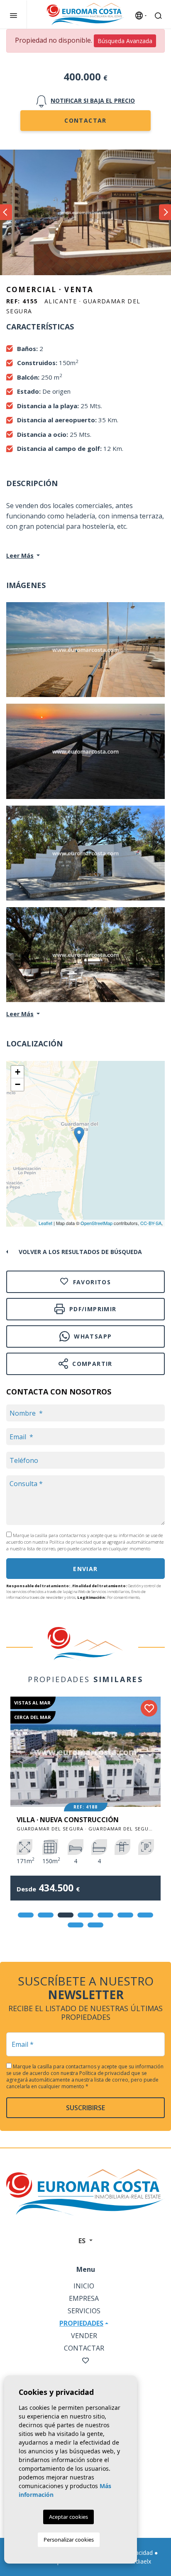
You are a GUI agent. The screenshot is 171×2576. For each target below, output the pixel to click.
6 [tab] (125, 1915)
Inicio (84, 2286)
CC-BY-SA (151, 1223)
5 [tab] (105, 1915)
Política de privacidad (71, 1542)
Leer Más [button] (20, 1014)
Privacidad (139, 2553)
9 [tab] (95, 1925)
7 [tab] (145, 1915)
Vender (84, 2336)
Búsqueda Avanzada (125, 41)
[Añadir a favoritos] (149, 1708)
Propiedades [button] (81, 2323)
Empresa (84, 2298)
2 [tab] (46, 1915)
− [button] (18, 1084)
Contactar (85, 120)
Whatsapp (92, 1336)
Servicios (84, 2311)
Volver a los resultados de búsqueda (80, 1252)
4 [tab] (85, 1915)
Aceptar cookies (68, 2517)
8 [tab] (76, 1925)
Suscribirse (85, 2108)
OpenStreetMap (96, 1223)
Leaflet (45, 1223)
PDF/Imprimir (92, 1309)
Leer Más (20, 556)
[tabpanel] (85, 1805)
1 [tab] (26, 1915)
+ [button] (18, 1072)
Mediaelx (139, 2561)
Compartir (91, 1364)
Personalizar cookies (69, 2540)
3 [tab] (66, 1915)
